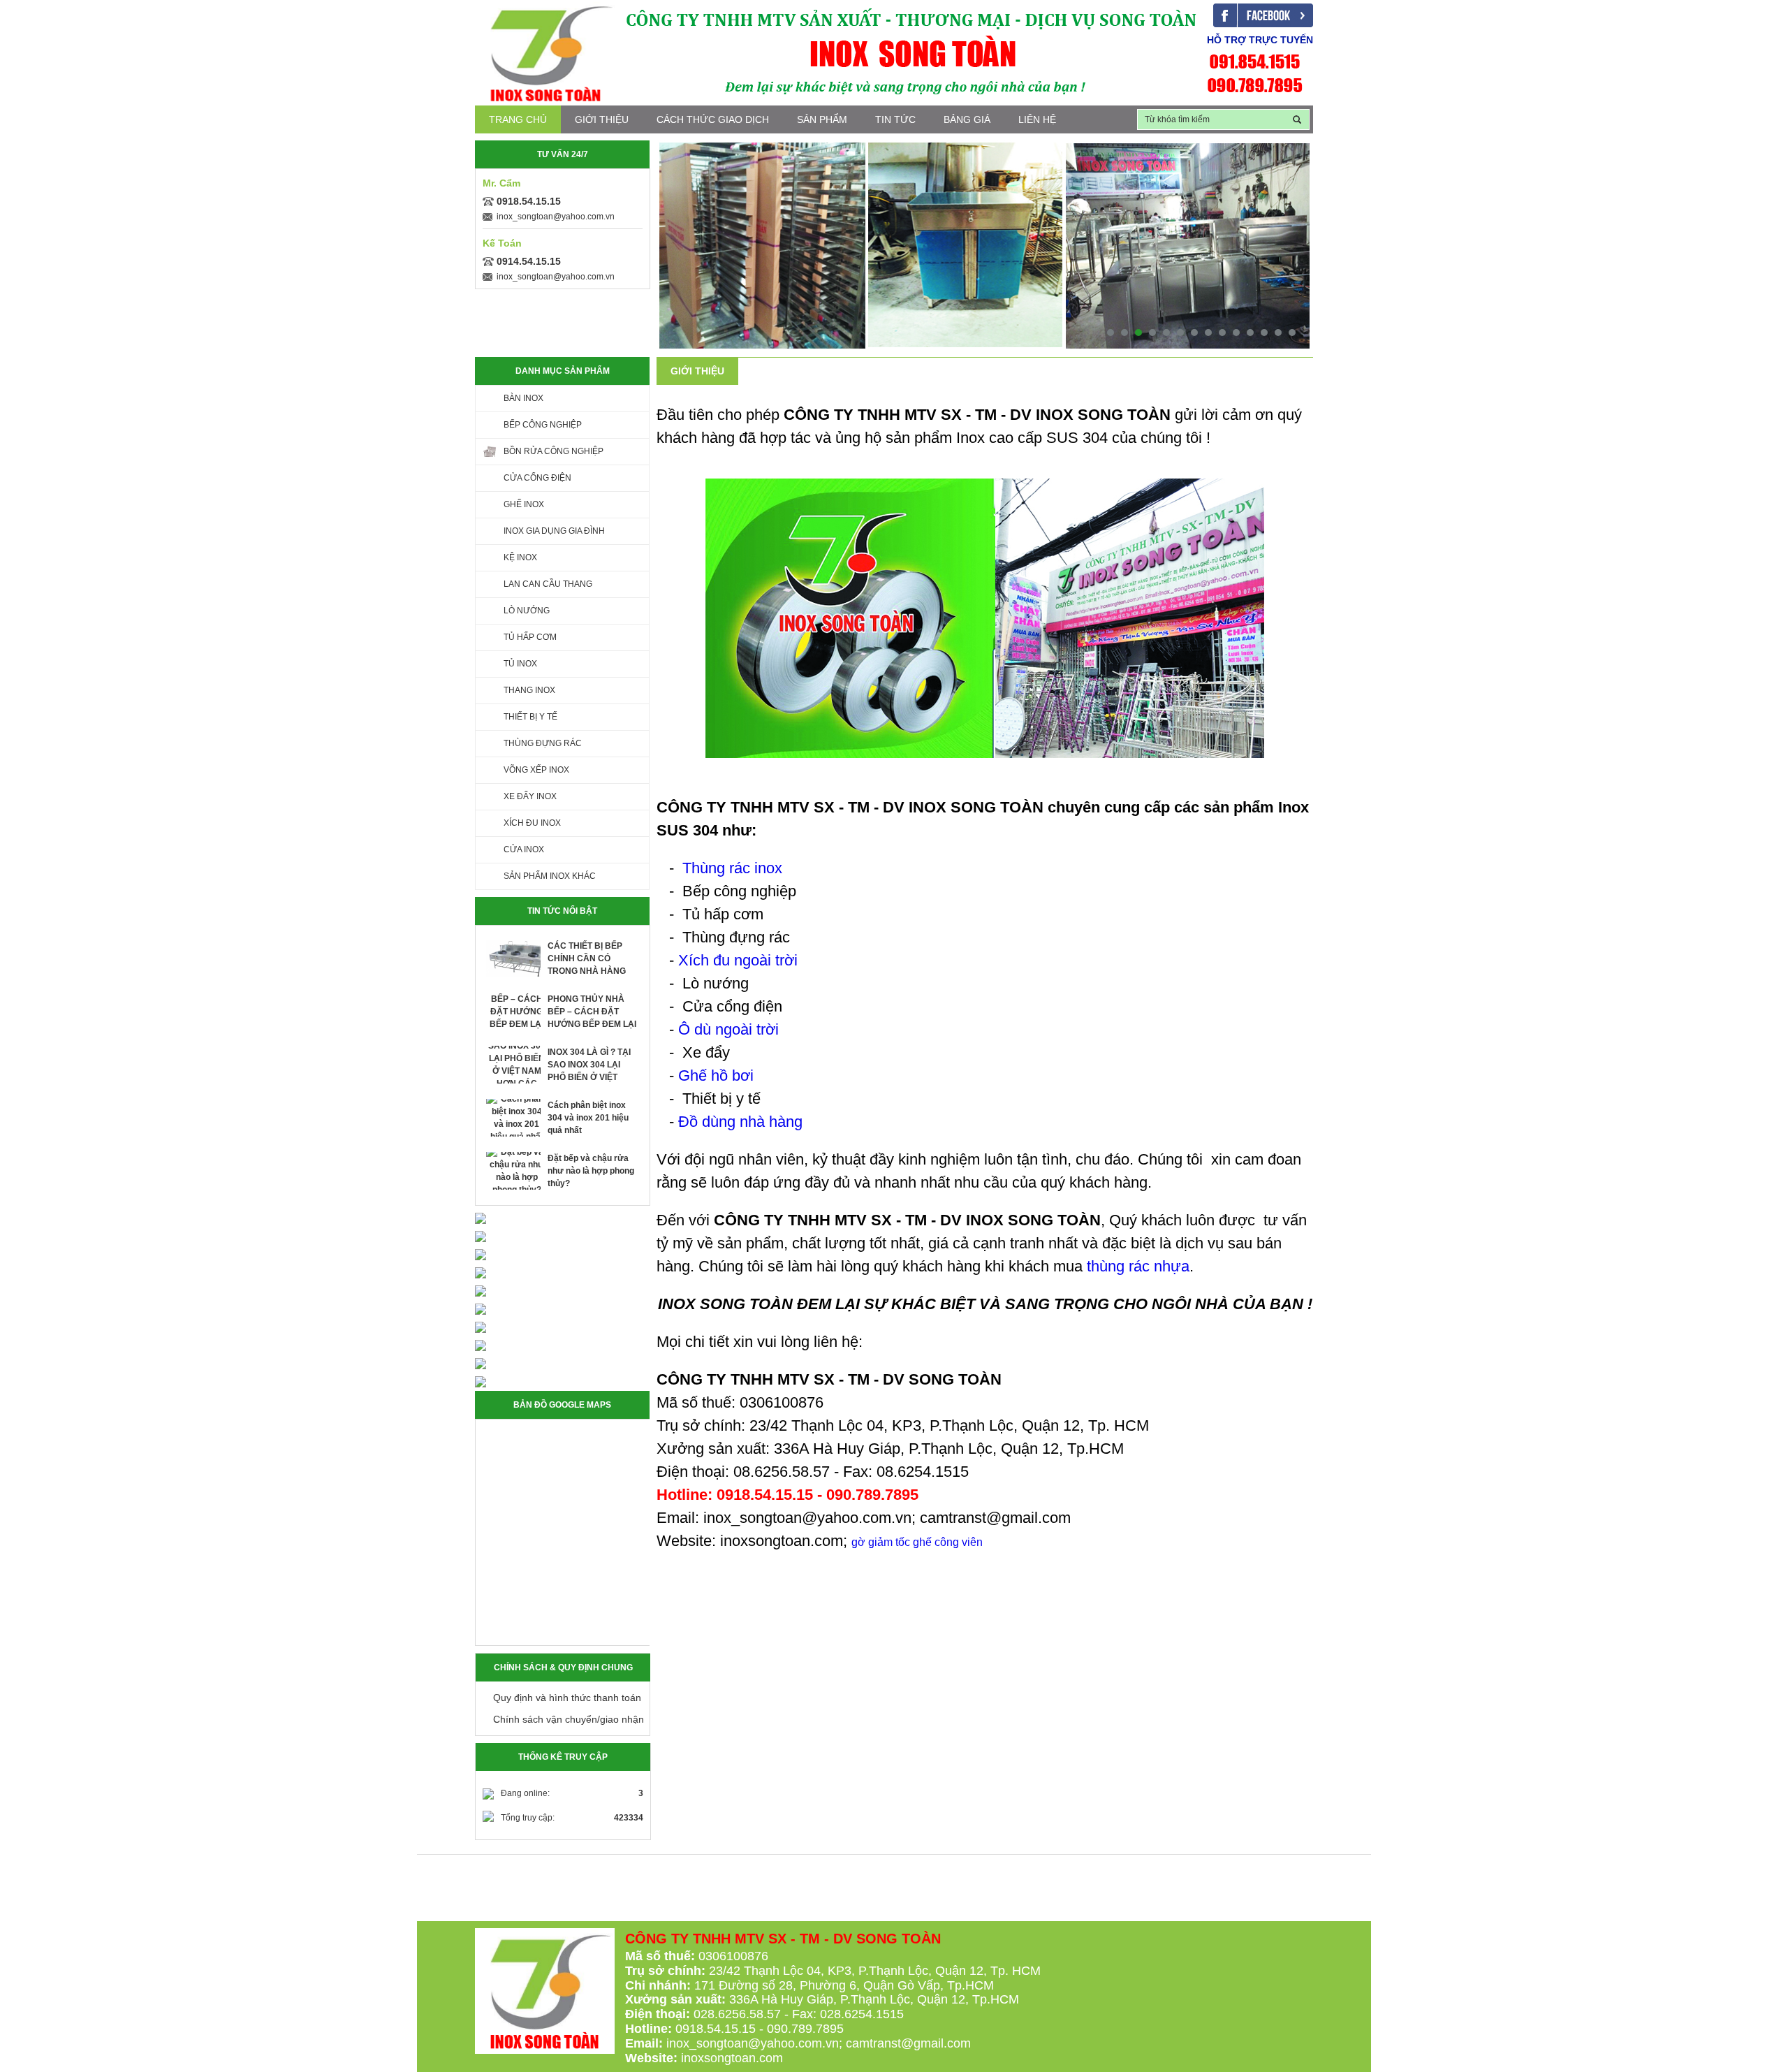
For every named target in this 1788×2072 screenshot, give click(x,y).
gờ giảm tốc (881, 1542)
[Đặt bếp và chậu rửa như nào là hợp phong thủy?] (517, 1171)
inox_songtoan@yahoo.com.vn (556, 217)
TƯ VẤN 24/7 (563, 154)
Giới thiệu (602, 119)
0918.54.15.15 (529, 201)
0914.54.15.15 (529, 261)
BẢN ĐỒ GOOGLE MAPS (562, 1405)
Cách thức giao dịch (713, 119)
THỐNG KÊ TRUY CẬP (563, 1757)
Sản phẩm (822, 119)
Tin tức (895, 119)
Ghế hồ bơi (716, 1075)
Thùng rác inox (732, 868)
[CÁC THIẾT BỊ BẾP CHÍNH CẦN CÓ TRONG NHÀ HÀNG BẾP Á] (517, 958)
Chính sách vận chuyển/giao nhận (569, 1719)
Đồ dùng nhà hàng (740, 1122)
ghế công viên (948, 1542)
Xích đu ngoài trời (738, 960)
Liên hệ (1037, 119)
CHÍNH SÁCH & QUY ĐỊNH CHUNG (563, 1668)
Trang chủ (518, 119)
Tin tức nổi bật (562, 911)
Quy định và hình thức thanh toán (567, 1698)
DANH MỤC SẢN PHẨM (563, 371)
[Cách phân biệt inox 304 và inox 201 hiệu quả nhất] (517, 1118)
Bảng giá (967, 119)
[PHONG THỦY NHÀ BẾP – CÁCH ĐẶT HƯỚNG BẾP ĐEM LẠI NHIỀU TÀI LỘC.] (517, 1012)
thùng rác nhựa (1138, 1266)
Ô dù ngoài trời (728, 1029)
